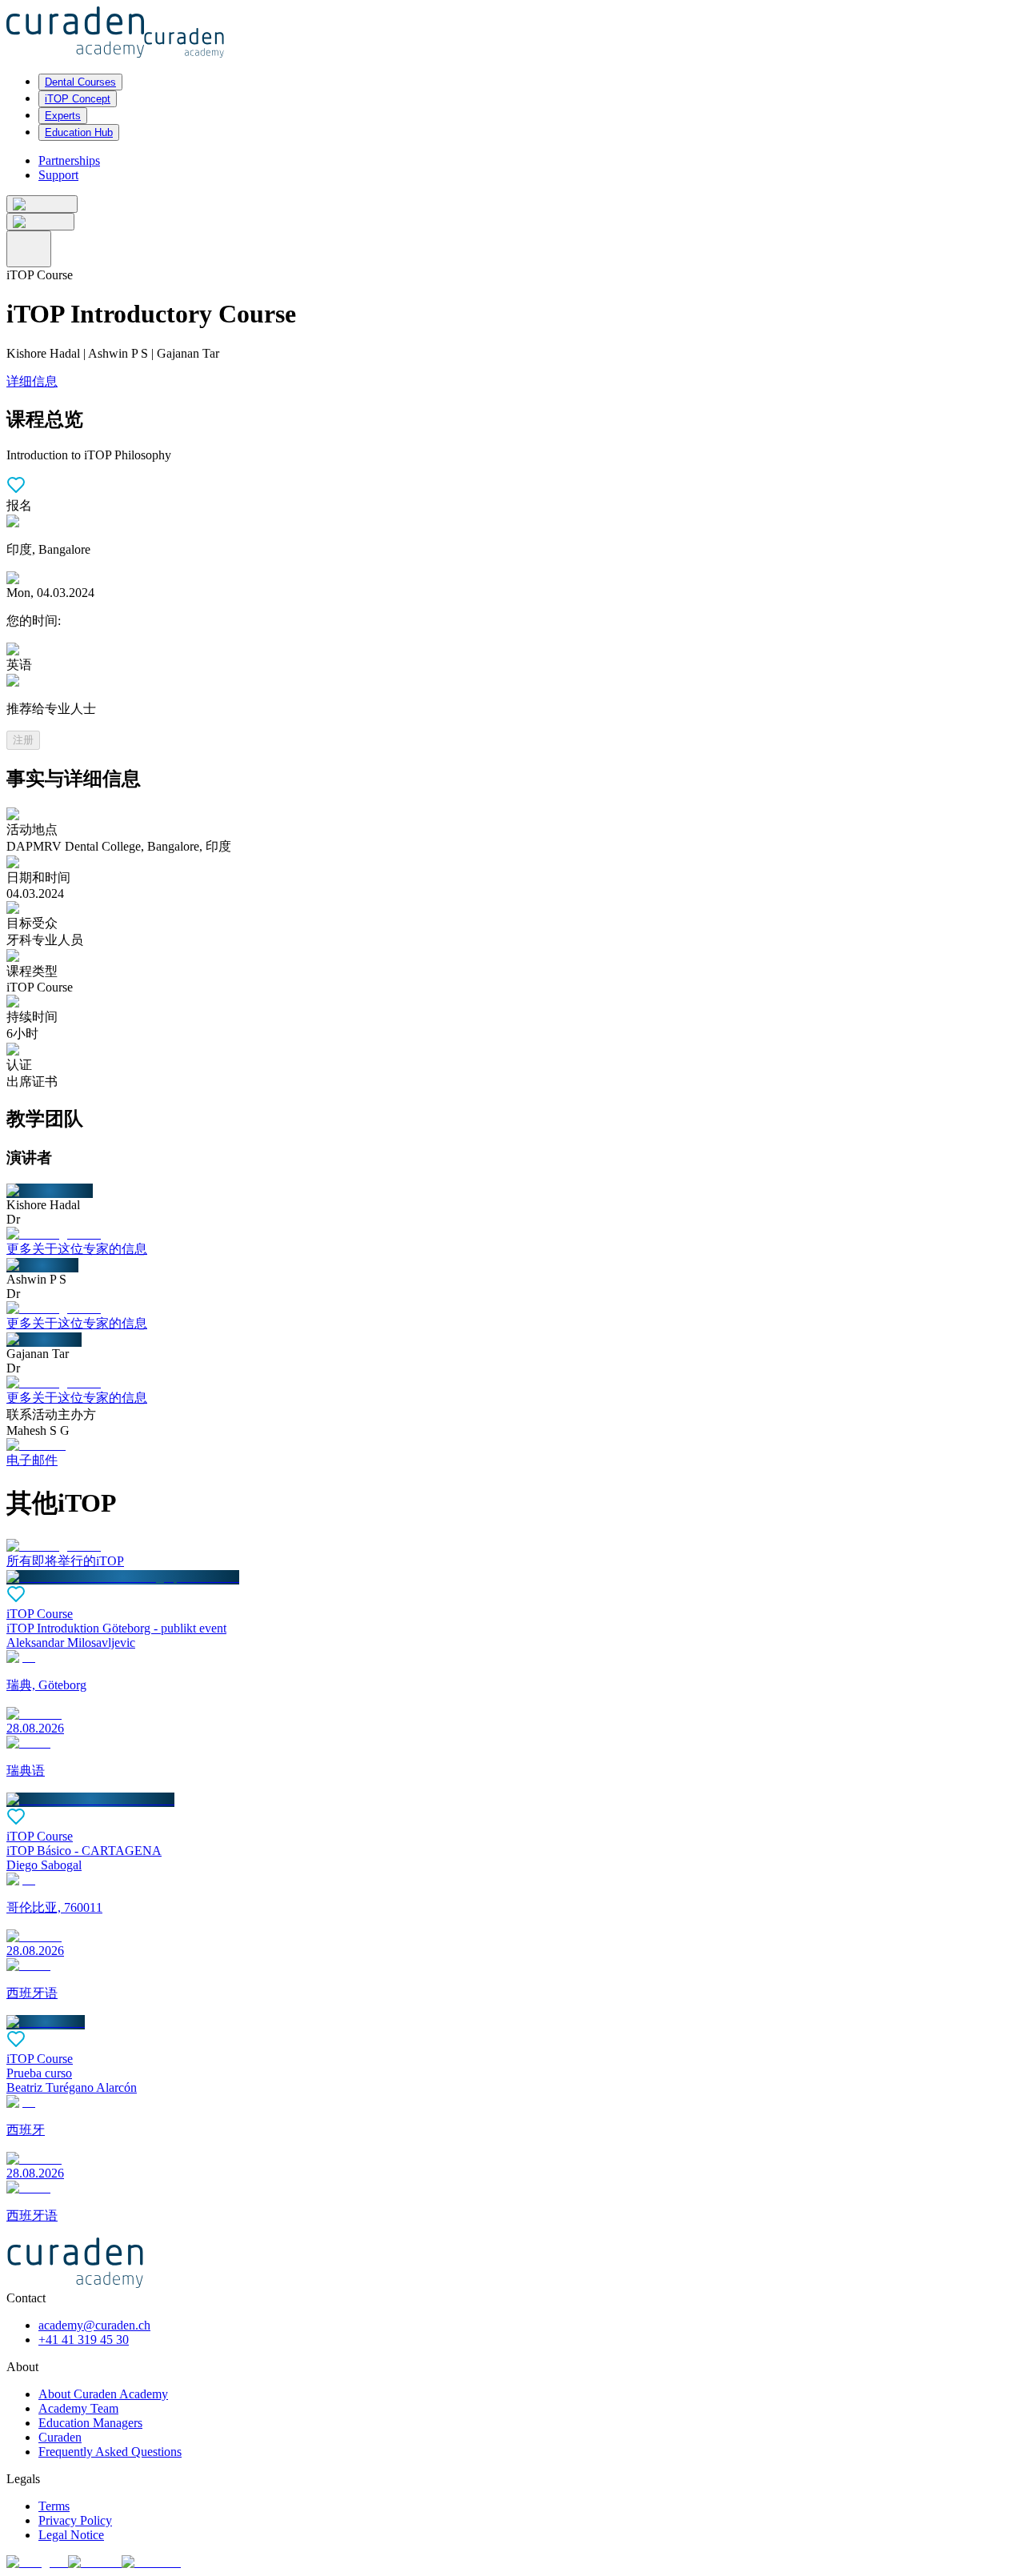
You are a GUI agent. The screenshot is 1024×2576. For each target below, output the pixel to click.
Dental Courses (80, 82)
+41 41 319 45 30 (84, 2340)
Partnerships (69, 160)
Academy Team (78, 2408)
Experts (63, 116)
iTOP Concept (78, 99)
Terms (54, 2506)
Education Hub (79, 132)
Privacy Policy (75, 2520)
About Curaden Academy (103, 2394)
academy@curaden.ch (94, 2325)
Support (58, 175)
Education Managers (90, 2423)
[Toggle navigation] (29, 249)
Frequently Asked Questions (110, 2452)
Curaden (60, 2437)
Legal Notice (71, 2535)
